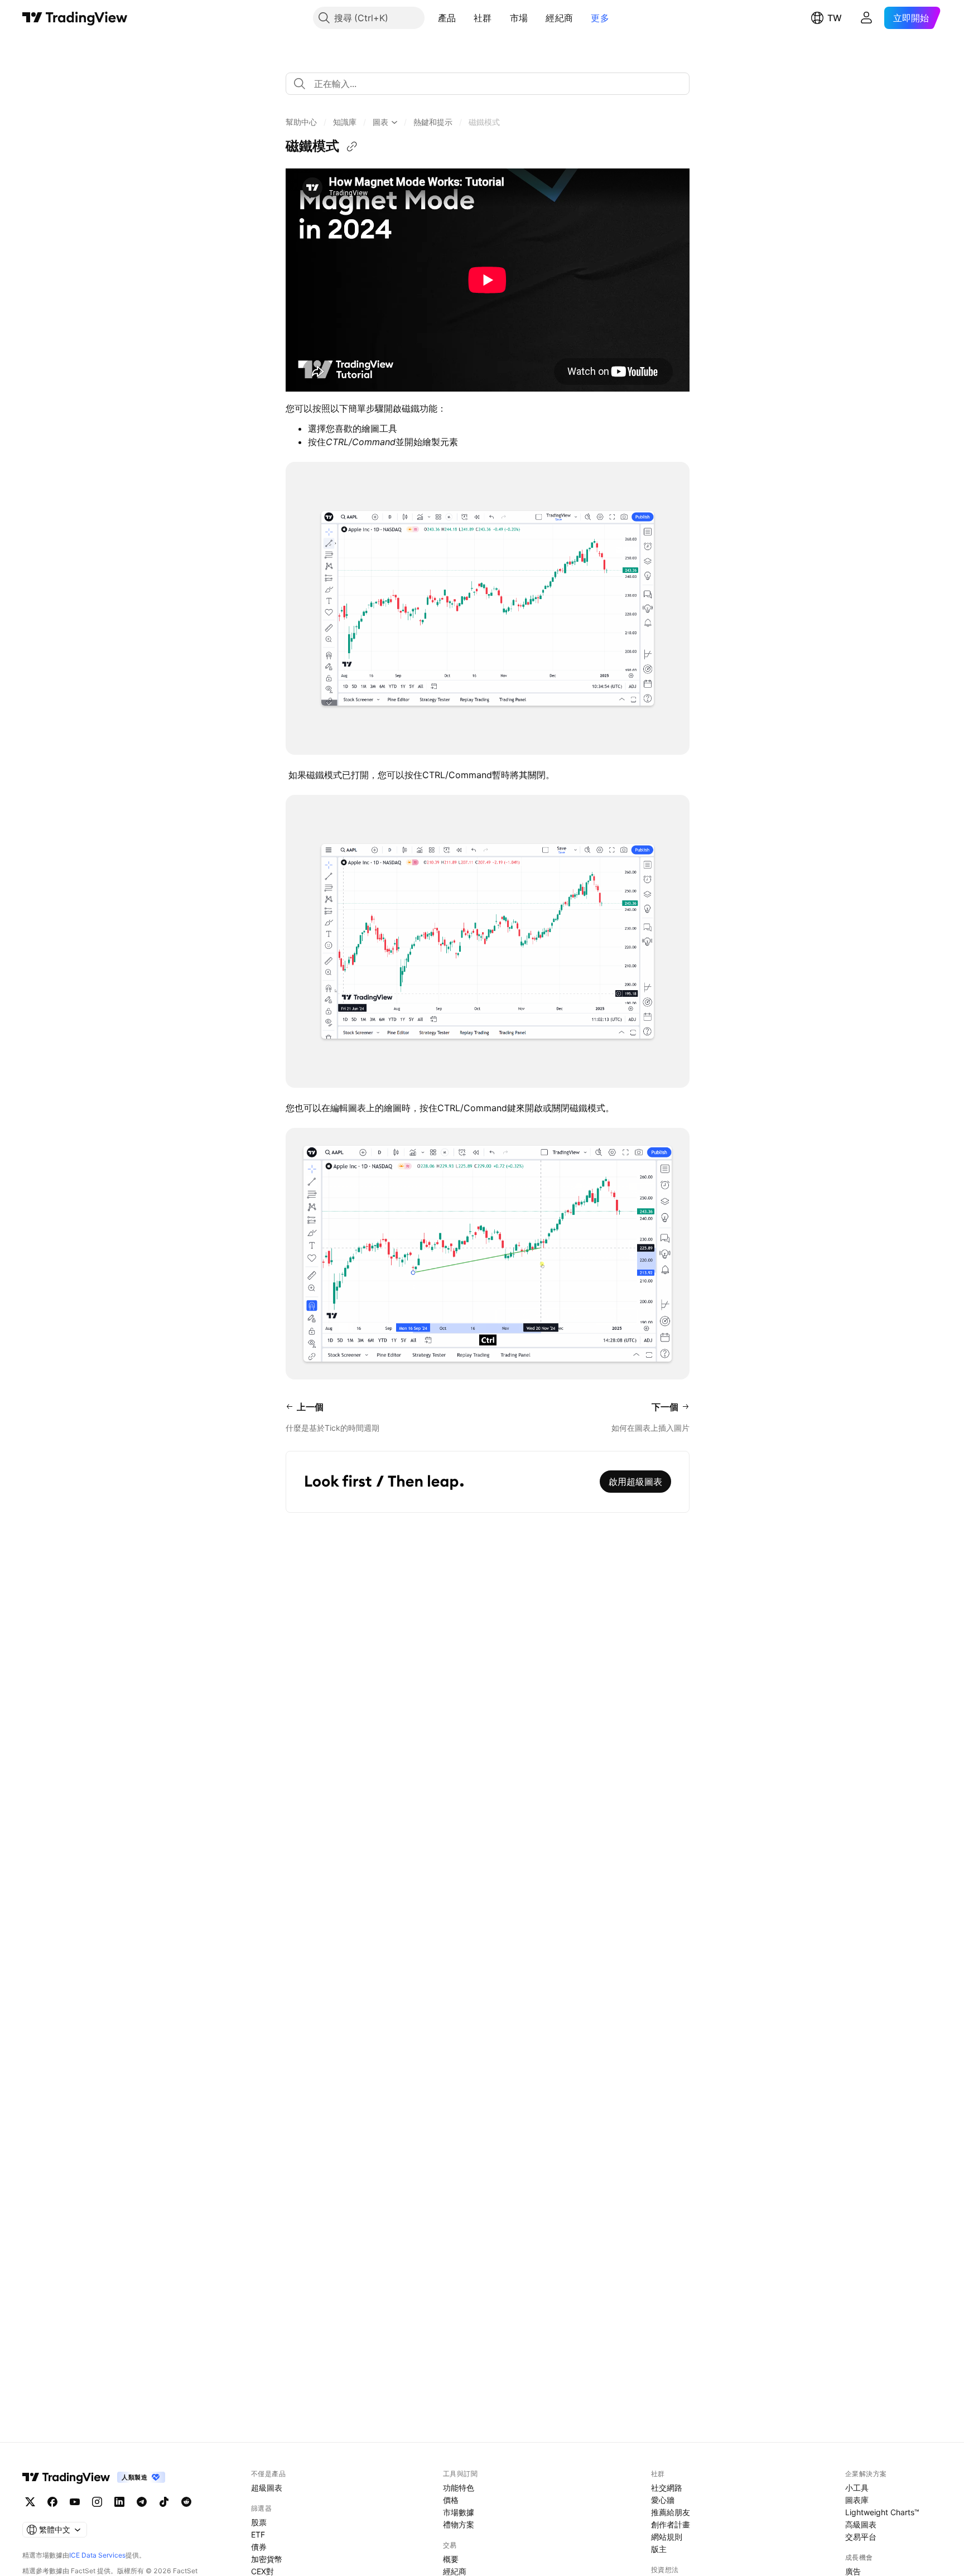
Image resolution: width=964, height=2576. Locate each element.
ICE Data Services (97, 2555)
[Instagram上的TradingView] (97, 2502)
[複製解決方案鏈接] (352, 147)
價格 (451, 2500)
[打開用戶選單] (866, 18)
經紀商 (559, 18)
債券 (259, 2547)
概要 (451, 2559)
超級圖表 (267, 2488)
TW (835, 18)
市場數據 (459, 2512)
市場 (519, 18)
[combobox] (488, 84)
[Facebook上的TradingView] (52, 2502)
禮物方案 (459, 2524)
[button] (464, 18)
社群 (483, 18)
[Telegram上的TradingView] (142, 2502)
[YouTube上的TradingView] (75, 2502)
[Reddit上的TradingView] (186, 2502)
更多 (600, 18)
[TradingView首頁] (75, 18)
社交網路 (667, 2488)
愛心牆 (663, 2500)
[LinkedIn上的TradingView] (119, 2502)
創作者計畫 (671, 2524)
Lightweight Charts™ (882, 2512)
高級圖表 (861, 2524)
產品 (447, 18)
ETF (258, 2534)
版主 (659, 2549)
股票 (259, 2522)
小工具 (857, 2488)
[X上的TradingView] (30, 2502)
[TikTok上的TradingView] (164, 2502)
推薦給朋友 (671, 2512)
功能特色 (459, 2488)
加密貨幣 (267, 2559)
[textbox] (492, 84)
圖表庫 (857, 2500)
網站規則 (667, 2537)
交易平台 (861, 2537)
